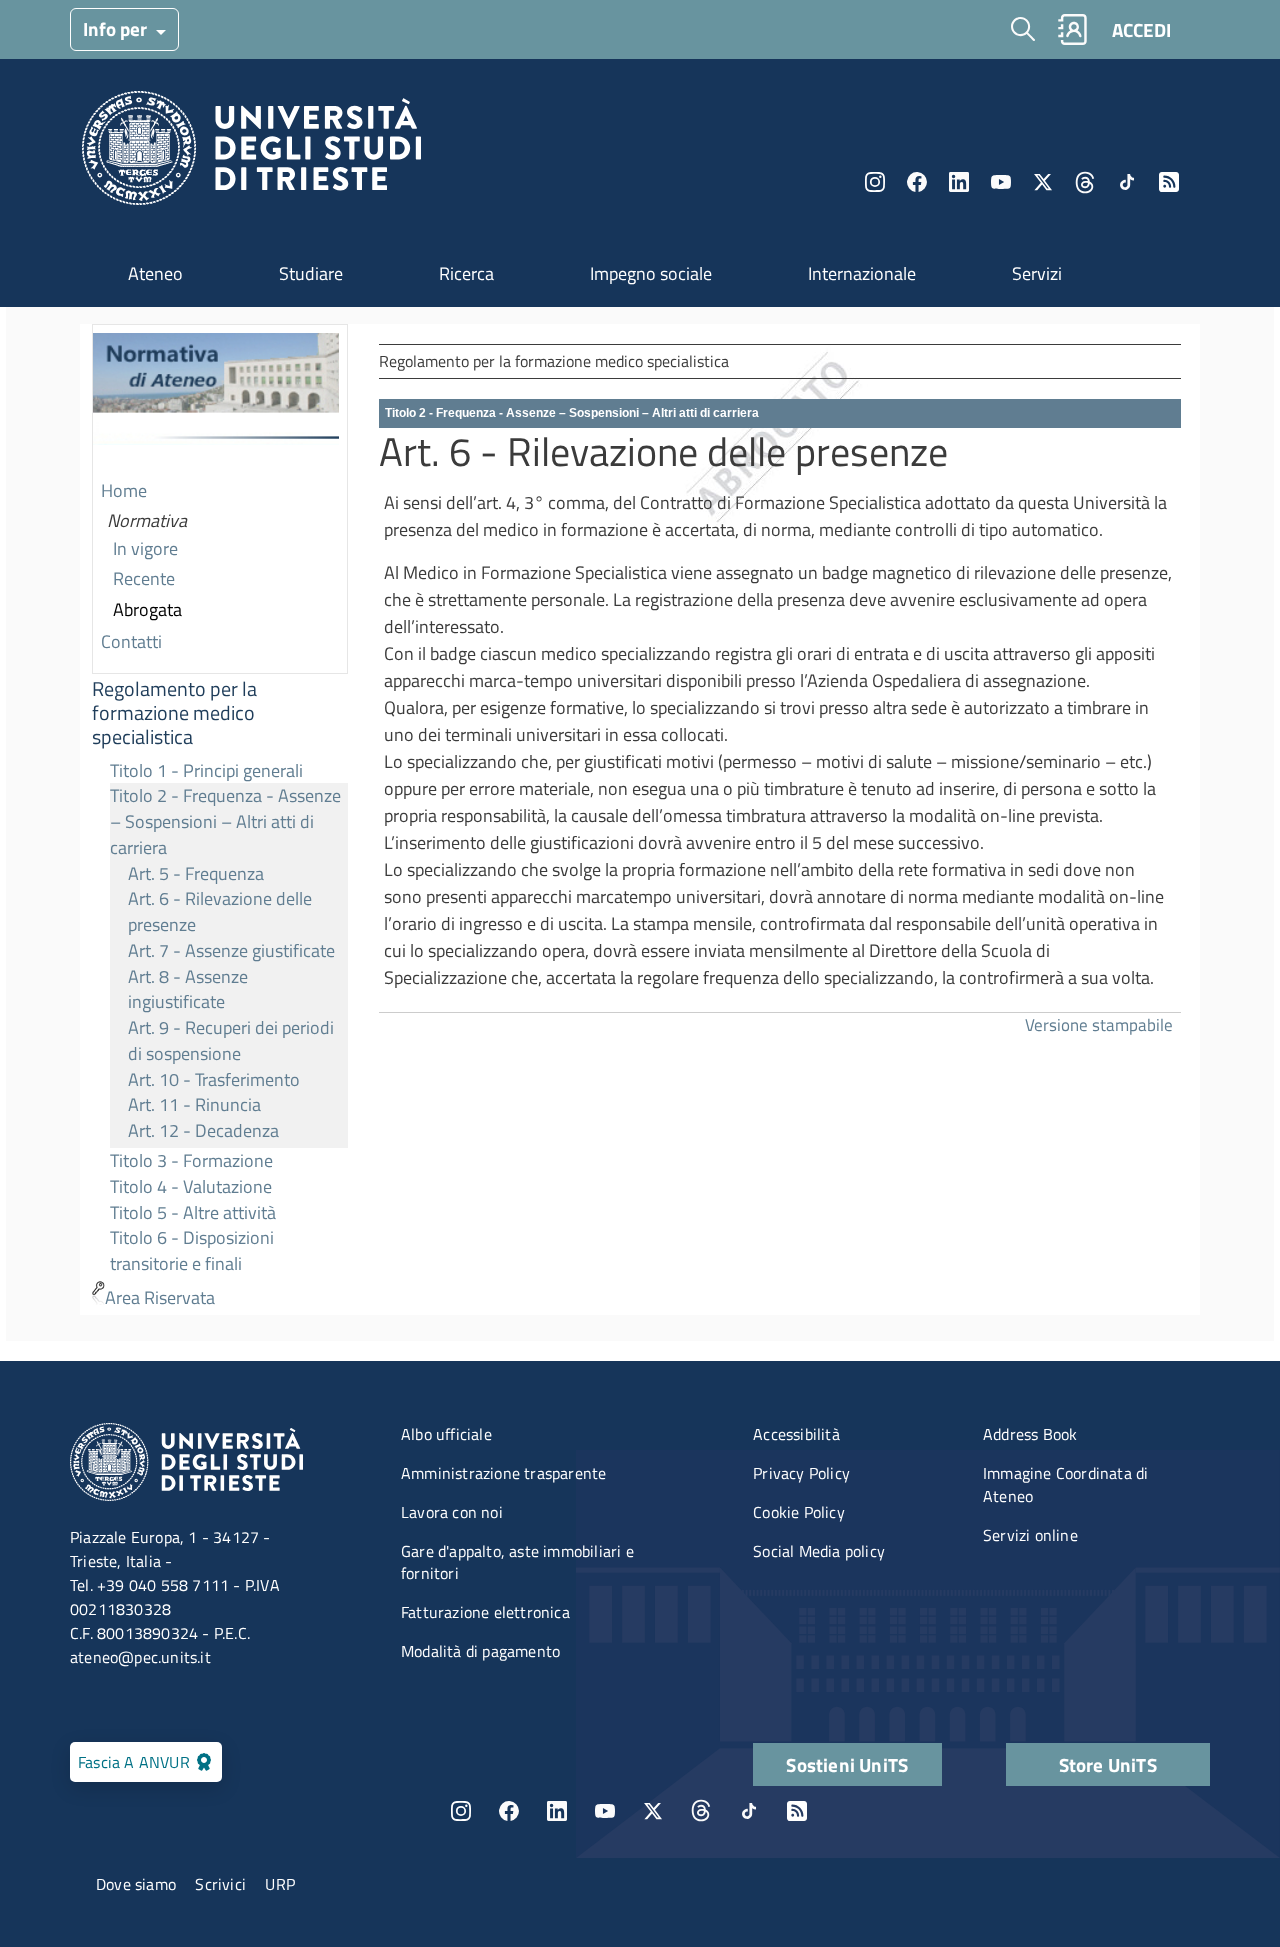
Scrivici (220, 1884)
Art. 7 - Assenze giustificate (231, 950)
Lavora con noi (452, 1512)
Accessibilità (796, 1434)
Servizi (1037, 273)
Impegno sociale (651, 273)
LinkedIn (959, 182)
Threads (1085, 182)
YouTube (1001, 182)
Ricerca (466, 273)
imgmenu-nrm (216, 401)
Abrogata (147, 609)
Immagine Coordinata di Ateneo (1065, 1484)
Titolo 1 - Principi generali (206, 770)
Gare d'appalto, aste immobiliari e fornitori (517, 1562)
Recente (144, 578)
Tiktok (1127, 182)
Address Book (1030, 1434)
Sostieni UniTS (847, 1764)
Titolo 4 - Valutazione (191, 1186)
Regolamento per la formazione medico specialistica (174, 713)
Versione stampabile (1099, 1024)
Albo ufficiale (446, 1434)
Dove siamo (136, 1884)
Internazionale (862, 273)
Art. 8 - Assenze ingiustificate (188, 989)
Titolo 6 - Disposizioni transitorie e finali (192, 1250)
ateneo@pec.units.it (140, 1657)
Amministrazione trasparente (503, 1473)
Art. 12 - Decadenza (203, 1130)
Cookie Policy (799, 1512)
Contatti (131, 641)
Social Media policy (819, 1551)
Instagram (875, 182)
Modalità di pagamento (480, 1651)
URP (280, 1884)
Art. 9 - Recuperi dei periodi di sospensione (231, 1040)
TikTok (749, 1811)
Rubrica (1072, 29)
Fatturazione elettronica (485, 1612)
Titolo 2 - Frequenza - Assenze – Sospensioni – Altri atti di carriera (225, 821)
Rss (1169, 182)
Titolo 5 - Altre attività (193, 1212)
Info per (117, 28)
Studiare (311, 273)
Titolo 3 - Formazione (191, 1160)
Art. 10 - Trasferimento (214, 1079)
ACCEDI (1141, 29)
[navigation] (220, 819)
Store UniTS (1108, 1764)
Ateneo (155, 273)
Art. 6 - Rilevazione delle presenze (220, 911)
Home (124, 490)
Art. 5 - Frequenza (196, 873)
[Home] (251, 153)
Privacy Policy (801, 1473)
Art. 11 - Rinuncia (194, 1104)
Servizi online (1030, 1535)
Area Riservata (160, 1297)
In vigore (145, 548)
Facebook (917, 182)
